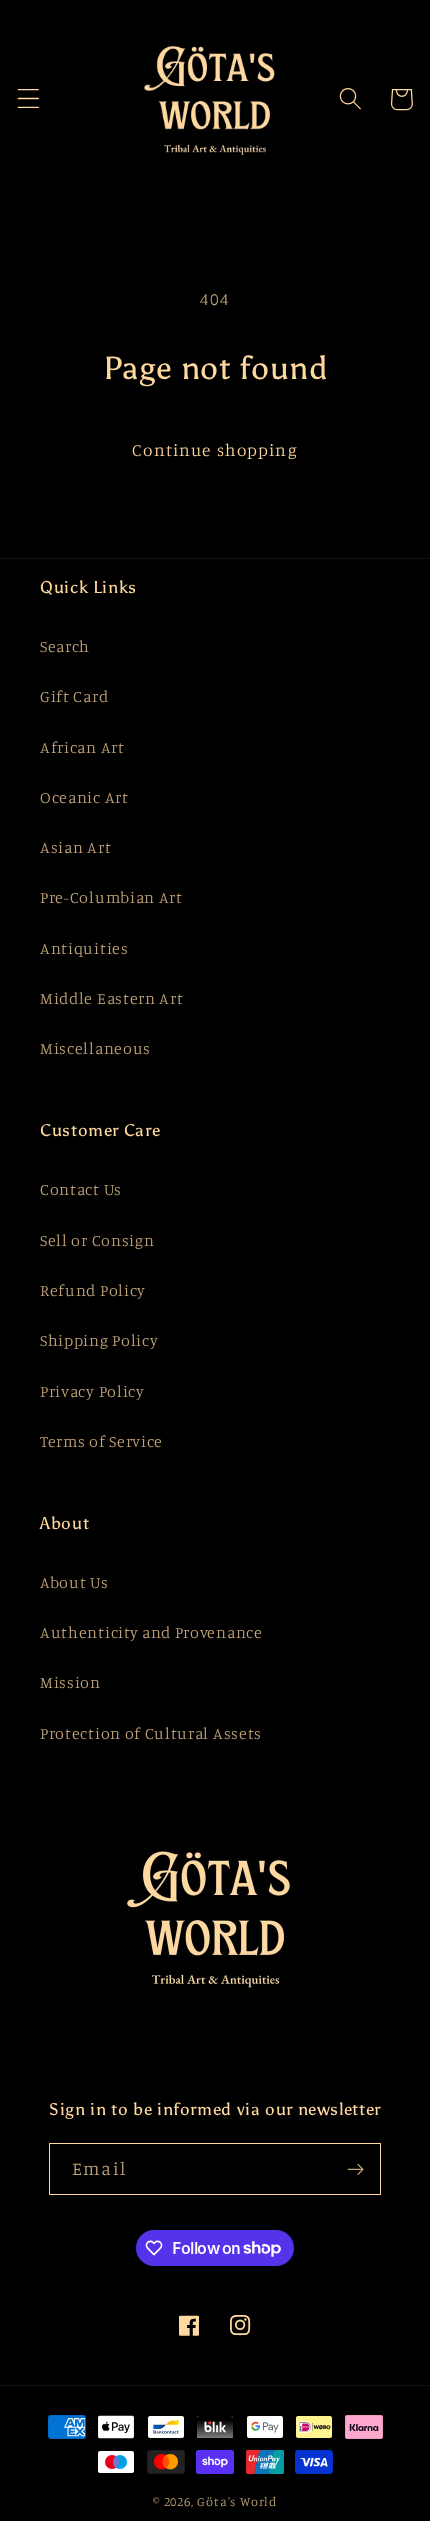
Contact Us (81, 1189)
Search (65, 646)
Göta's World (237, 2501)
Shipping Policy (99, 1340)
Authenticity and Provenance (151, 1632)
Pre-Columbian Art (111, 897)
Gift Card (74, 696)
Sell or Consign (97, 1240)
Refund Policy (93, 1290)
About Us (74, 1582)
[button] (28, 99)
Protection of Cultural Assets (151, 1733)
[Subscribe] (355, 2169)
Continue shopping (215, 449)
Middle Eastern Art (111, 998)
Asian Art (75, 847)
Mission (70, 1682)
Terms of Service (101, 1441)
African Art (82, 747)
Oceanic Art (84, 797)
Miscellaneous (95, 1048)
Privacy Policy (92, 1391)
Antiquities (84, 948)
